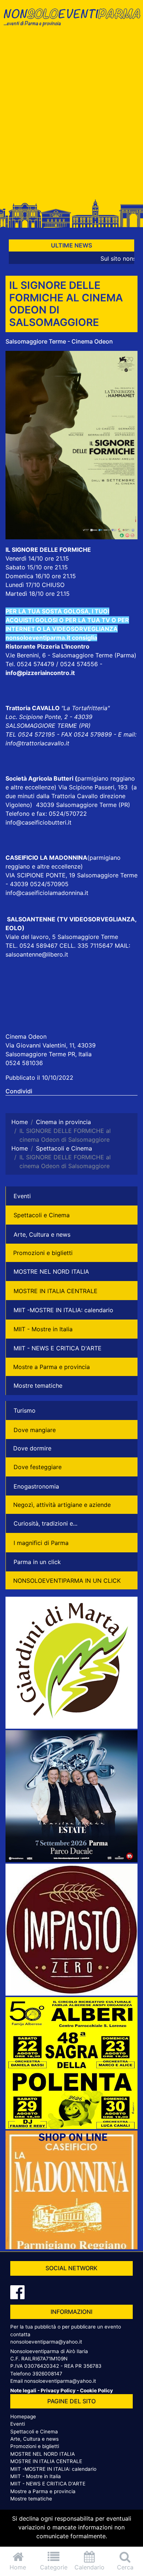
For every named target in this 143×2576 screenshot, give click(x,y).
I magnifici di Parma (41, 1543)
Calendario (89, 2567)
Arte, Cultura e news (42, 1234)
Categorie (54, 2567)
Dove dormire (32, 1448)
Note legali (23, 2390)
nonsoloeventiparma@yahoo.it (46, 2342)
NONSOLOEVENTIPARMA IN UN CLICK (67, 1581)
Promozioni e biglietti (43, 1253)
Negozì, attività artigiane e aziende (62, 1505)
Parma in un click (37, 1562)
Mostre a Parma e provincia (52, 1367)
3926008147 (47, 2374)
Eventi (22, 1196)
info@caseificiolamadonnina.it (47, 893)
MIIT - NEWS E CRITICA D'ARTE (58, 1348)
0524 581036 (24, 1063)
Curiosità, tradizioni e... (45, 1523)
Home (18, 2567)
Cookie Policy (96, 2390)
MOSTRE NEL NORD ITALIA (51, 1272)
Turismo (25, 1410)
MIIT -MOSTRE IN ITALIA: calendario (63, 1310)
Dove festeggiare (38, 1467)
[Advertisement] (71, 116)
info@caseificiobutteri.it (38, 822)
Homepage (23, 2417)
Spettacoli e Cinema (42, 1215)
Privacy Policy (58, 2390)
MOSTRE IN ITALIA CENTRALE (56, 1291)
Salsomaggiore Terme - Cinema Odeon (59, 341)
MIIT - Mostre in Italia (43, 1329)
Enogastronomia (36, 1486)
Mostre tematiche (38, 1386)
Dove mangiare (35, 1430)
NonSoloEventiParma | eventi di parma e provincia (71, 21)
